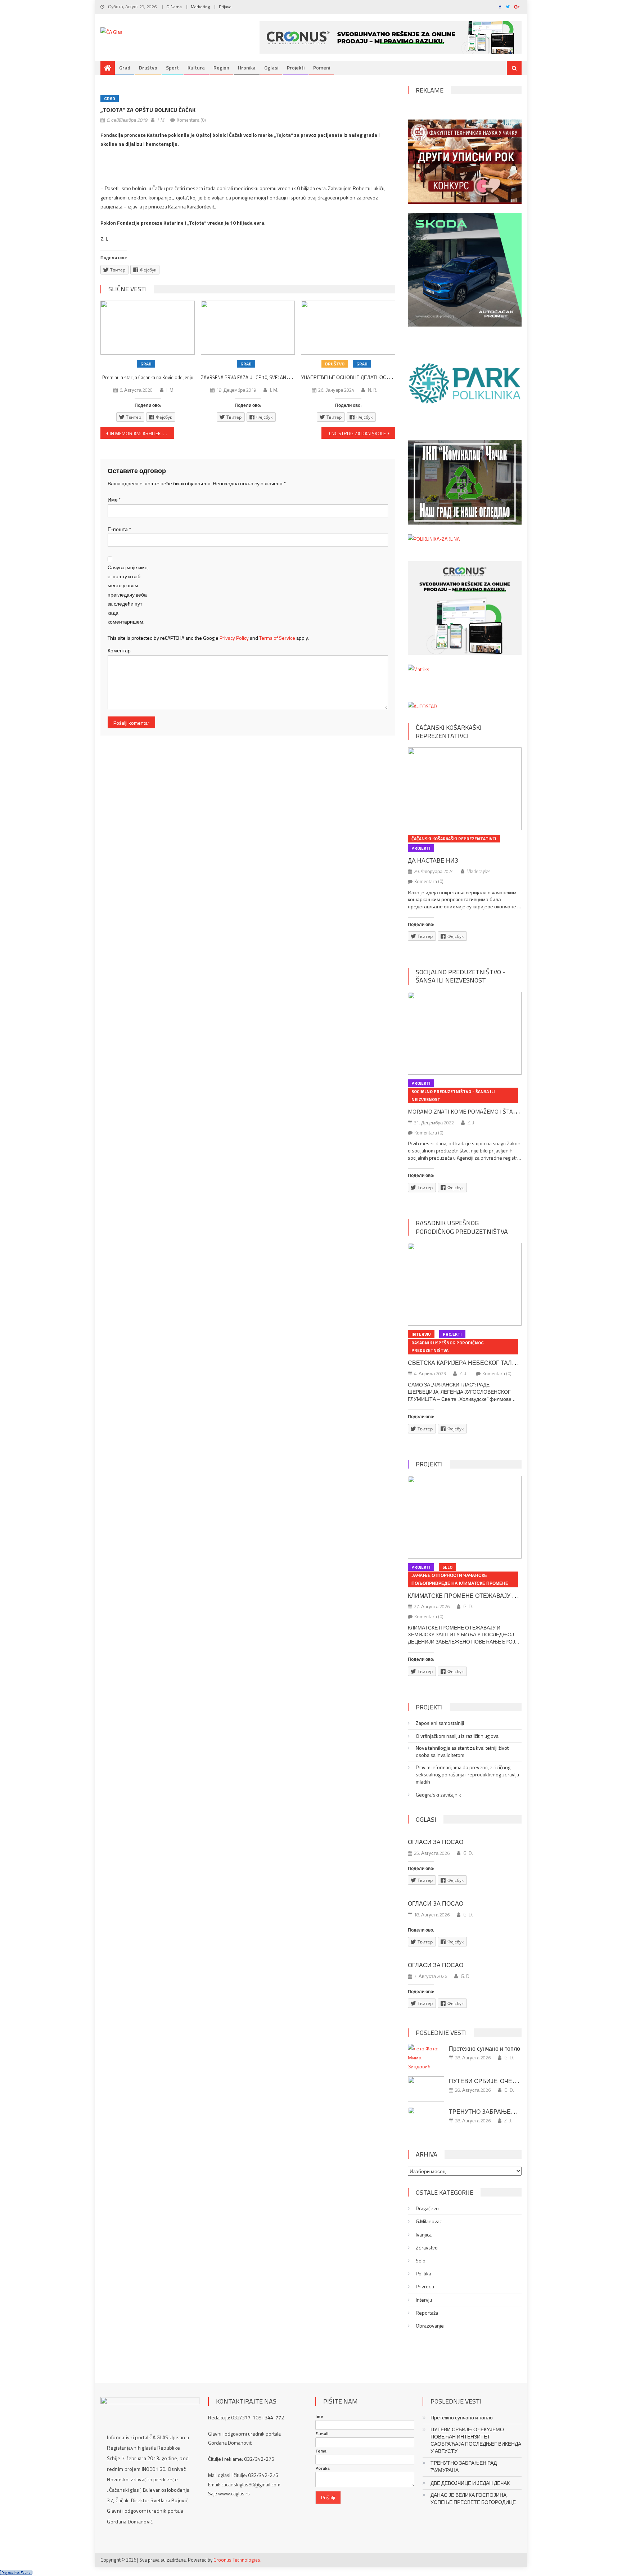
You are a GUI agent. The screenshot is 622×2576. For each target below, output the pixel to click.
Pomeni (322, 68)
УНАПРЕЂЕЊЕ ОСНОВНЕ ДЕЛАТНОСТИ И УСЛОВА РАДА (366, 377)
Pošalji (328, 2497)
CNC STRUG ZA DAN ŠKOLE (357, 433)
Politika (423, 2274)
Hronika (247, 68)
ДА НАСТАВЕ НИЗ (433, 860)
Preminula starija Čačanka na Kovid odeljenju (148, 377)
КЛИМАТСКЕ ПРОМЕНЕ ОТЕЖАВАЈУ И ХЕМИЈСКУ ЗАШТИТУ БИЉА (503, 1596)
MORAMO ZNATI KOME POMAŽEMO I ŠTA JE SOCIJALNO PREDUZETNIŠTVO (503, 1111)
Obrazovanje (430, 2326)
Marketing (200, 7)
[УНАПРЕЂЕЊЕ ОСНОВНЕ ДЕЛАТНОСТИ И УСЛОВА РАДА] (348, 328)
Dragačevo (427, 2208)
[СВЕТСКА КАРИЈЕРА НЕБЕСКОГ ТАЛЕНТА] (465, 1284)
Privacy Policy (234, 638)
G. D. (468, 1606)
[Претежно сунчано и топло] (426, 2058)
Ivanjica (424, 2235)
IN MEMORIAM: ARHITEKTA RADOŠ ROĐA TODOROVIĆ (142, 433)
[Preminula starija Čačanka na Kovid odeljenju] (148, 328)
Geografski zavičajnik (438, 1795)
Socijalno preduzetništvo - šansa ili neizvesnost (460, 976)
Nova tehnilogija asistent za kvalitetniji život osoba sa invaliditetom (462, 1752)
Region (221, 68)
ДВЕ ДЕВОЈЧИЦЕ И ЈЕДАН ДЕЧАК (470, 2483)
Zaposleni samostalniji (440, 1723)
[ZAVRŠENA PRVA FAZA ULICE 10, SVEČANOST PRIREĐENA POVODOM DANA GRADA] (248, 328)
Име (114, 500)
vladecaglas (479, 871)
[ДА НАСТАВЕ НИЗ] (465, 789)
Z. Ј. (472, 1123)
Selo (447, 1567)
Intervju (421, 1334)
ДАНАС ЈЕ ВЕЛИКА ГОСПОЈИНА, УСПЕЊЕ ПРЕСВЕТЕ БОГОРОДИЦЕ (473, 2499)
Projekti (296, 68)
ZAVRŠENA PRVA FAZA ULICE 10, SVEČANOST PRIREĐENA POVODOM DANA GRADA (287, 377)
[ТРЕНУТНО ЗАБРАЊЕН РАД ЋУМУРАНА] (426, 2119)
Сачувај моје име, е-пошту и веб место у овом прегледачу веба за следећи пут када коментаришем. (128, 594)
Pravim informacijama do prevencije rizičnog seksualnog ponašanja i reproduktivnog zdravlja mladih (467, 1775)
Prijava (225, 7)
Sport (172, 68)
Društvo (148, 68)
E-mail (322, 2434)
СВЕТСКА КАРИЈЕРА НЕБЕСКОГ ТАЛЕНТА (468, 1363)
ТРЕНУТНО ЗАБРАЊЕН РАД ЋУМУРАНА (506, 2112)
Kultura (196, 68)
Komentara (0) (191, 120)
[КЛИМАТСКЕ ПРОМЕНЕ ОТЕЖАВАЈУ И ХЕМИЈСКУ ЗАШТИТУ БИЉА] (465, 1517)
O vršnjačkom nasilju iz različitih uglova (457, 1736)
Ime (319, 2417)
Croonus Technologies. (237, 2560)
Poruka (323, 2468)
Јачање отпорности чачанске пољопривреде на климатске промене (460, 1579)
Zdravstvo (427, 2248)
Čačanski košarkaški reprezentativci (449, 732)
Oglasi (271, 68)
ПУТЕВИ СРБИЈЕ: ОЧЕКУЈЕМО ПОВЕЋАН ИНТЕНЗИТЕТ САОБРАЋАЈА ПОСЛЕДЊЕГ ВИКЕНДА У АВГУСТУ (476, 2440)
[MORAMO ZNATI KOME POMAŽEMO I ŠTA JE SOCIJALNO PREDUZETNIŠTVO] (465, 1033)
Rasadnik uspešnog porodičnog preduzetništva (462, 1227)
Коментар (119, 650)
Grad (125, 68)
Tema (321, 2451)
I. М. (161, 120)
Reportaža (427, 2313)
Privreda (425, 2287)
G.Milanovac (429, 2221)
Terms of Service (277, 638)
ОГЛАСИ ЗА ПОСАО (436, 1842)
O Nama (174, 7)
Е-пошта (119, 529)
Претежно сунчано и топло (484, 2049)
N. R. (373, 390)
